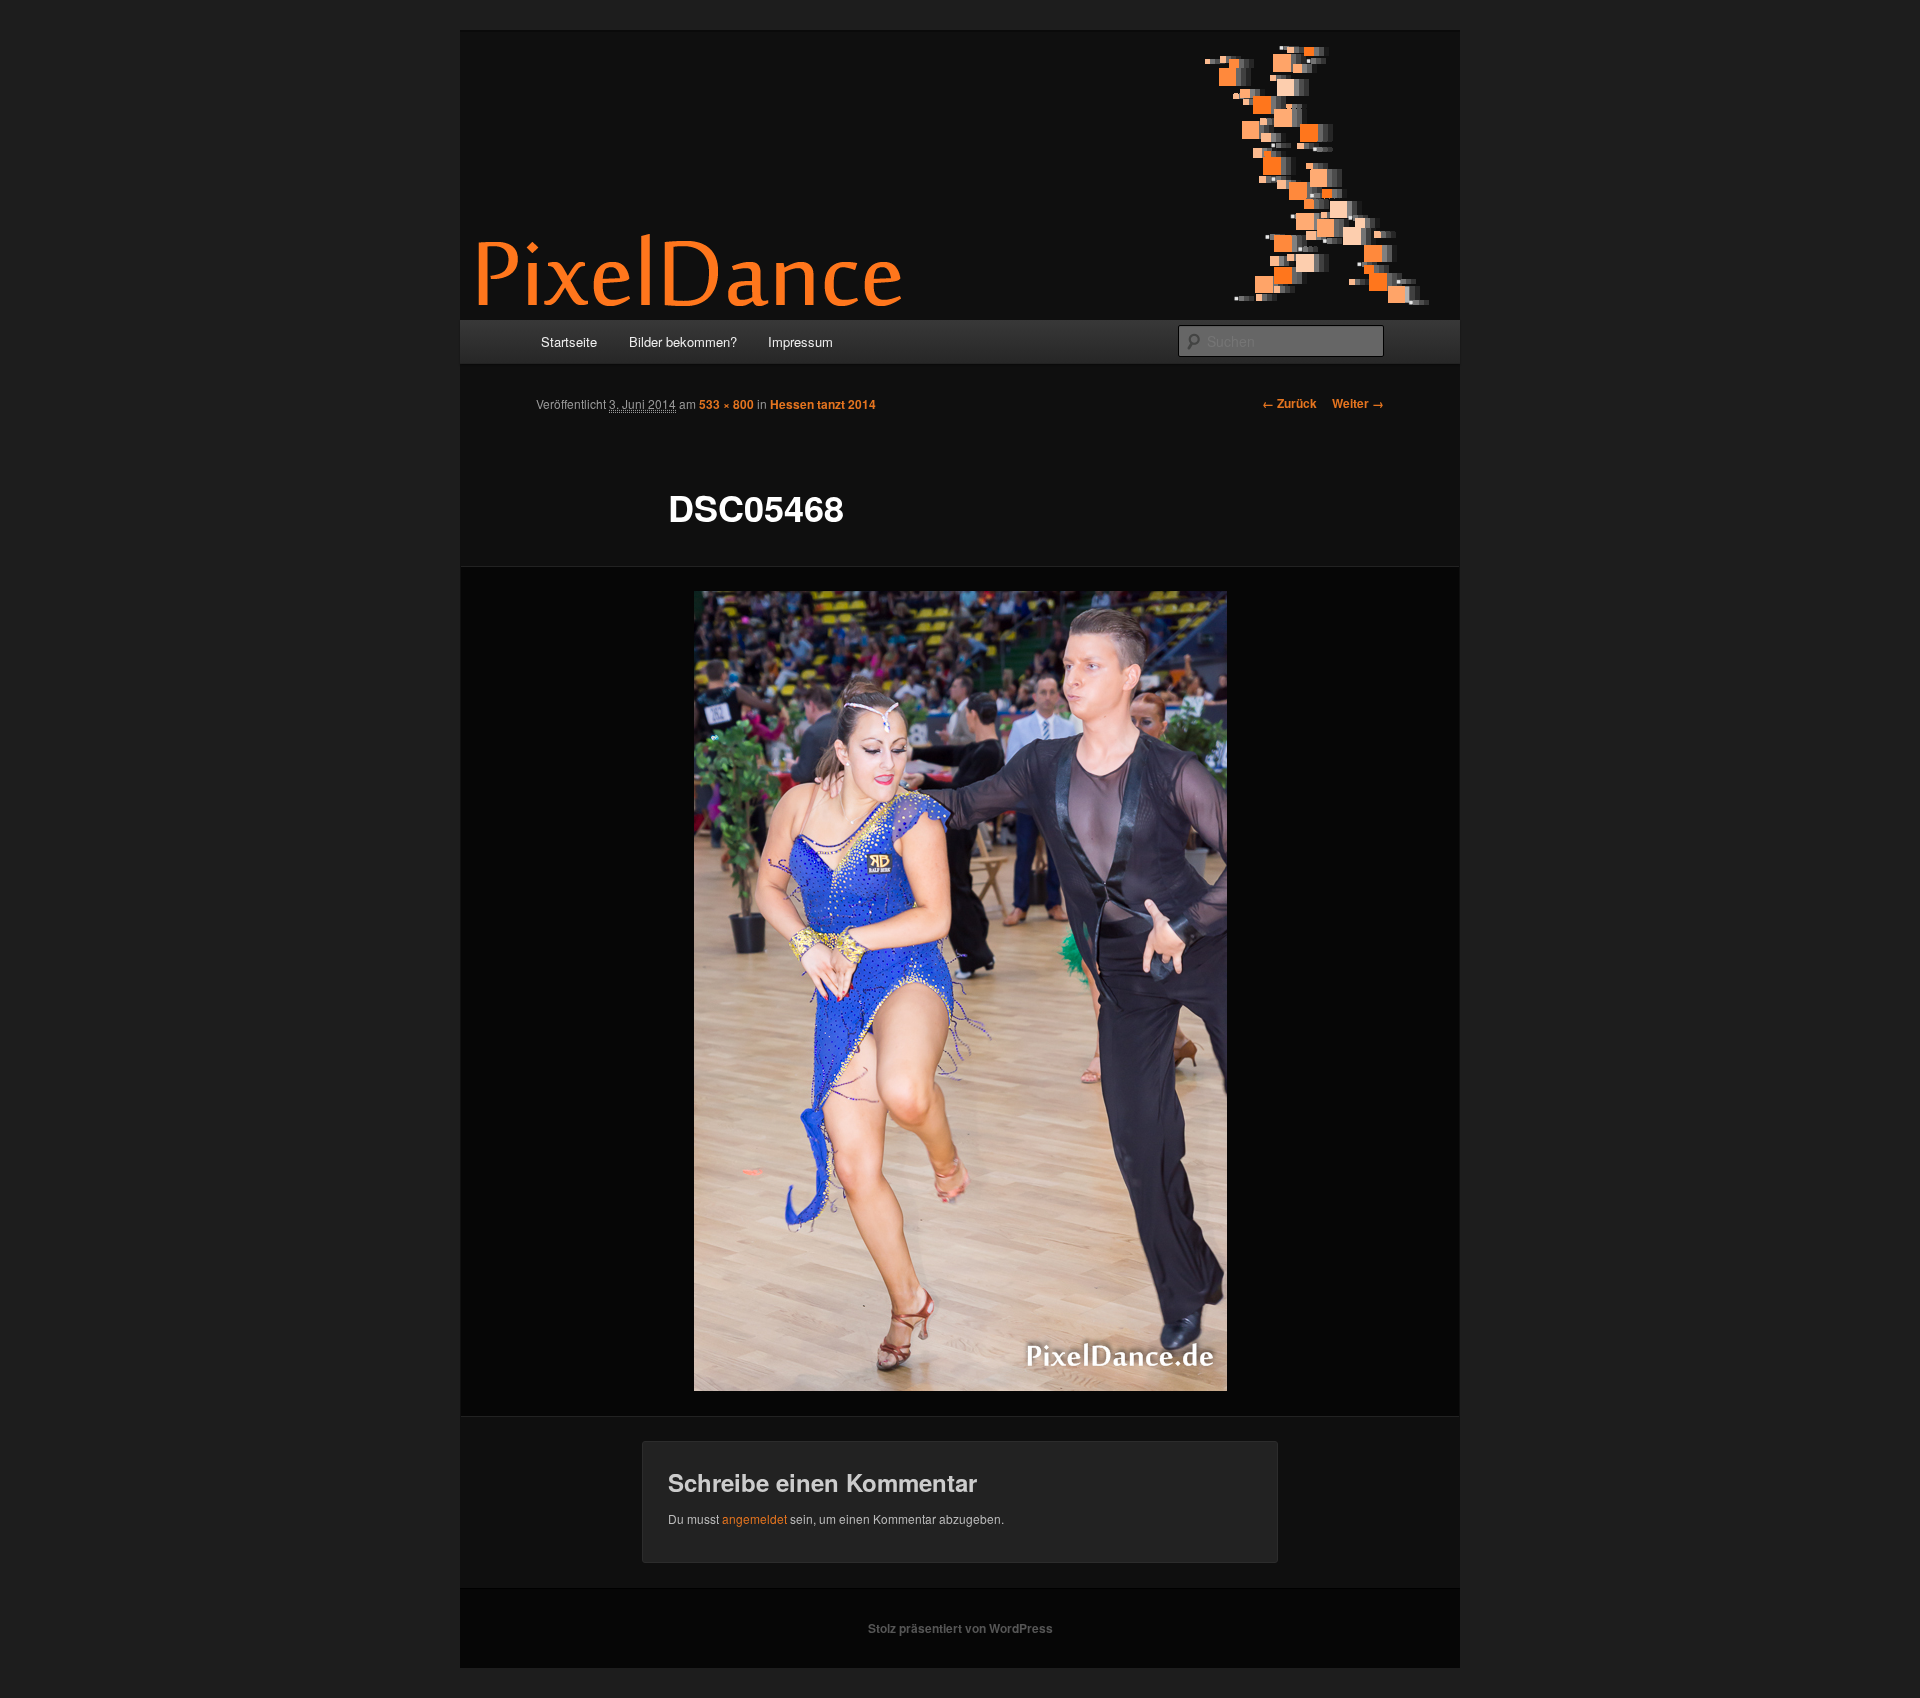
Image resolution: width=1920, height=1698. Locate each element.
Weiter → (1358, 403)
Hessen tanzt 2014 (823, 404)
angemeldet (754, 1518)
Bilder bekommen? (683, 341)
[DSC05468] (960, 991)
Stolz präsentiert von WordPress (960, 1628)
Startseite (569, 341)
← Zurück (1289, 403)
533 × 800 (726, 404)
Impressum (800, 341)
